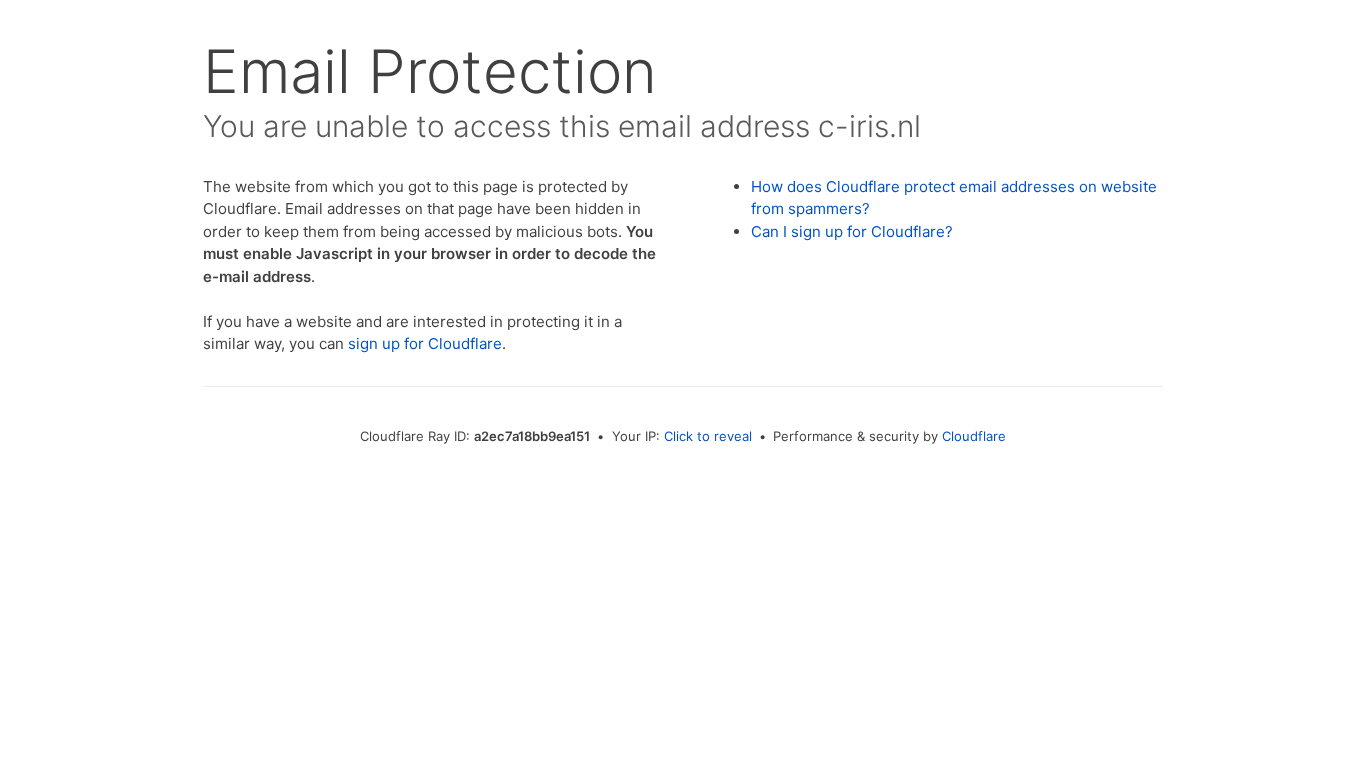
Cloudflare (974, 436)
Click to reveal (708, 436)
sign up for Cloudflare (425, 343)
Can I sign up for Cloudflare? (852, 231)
